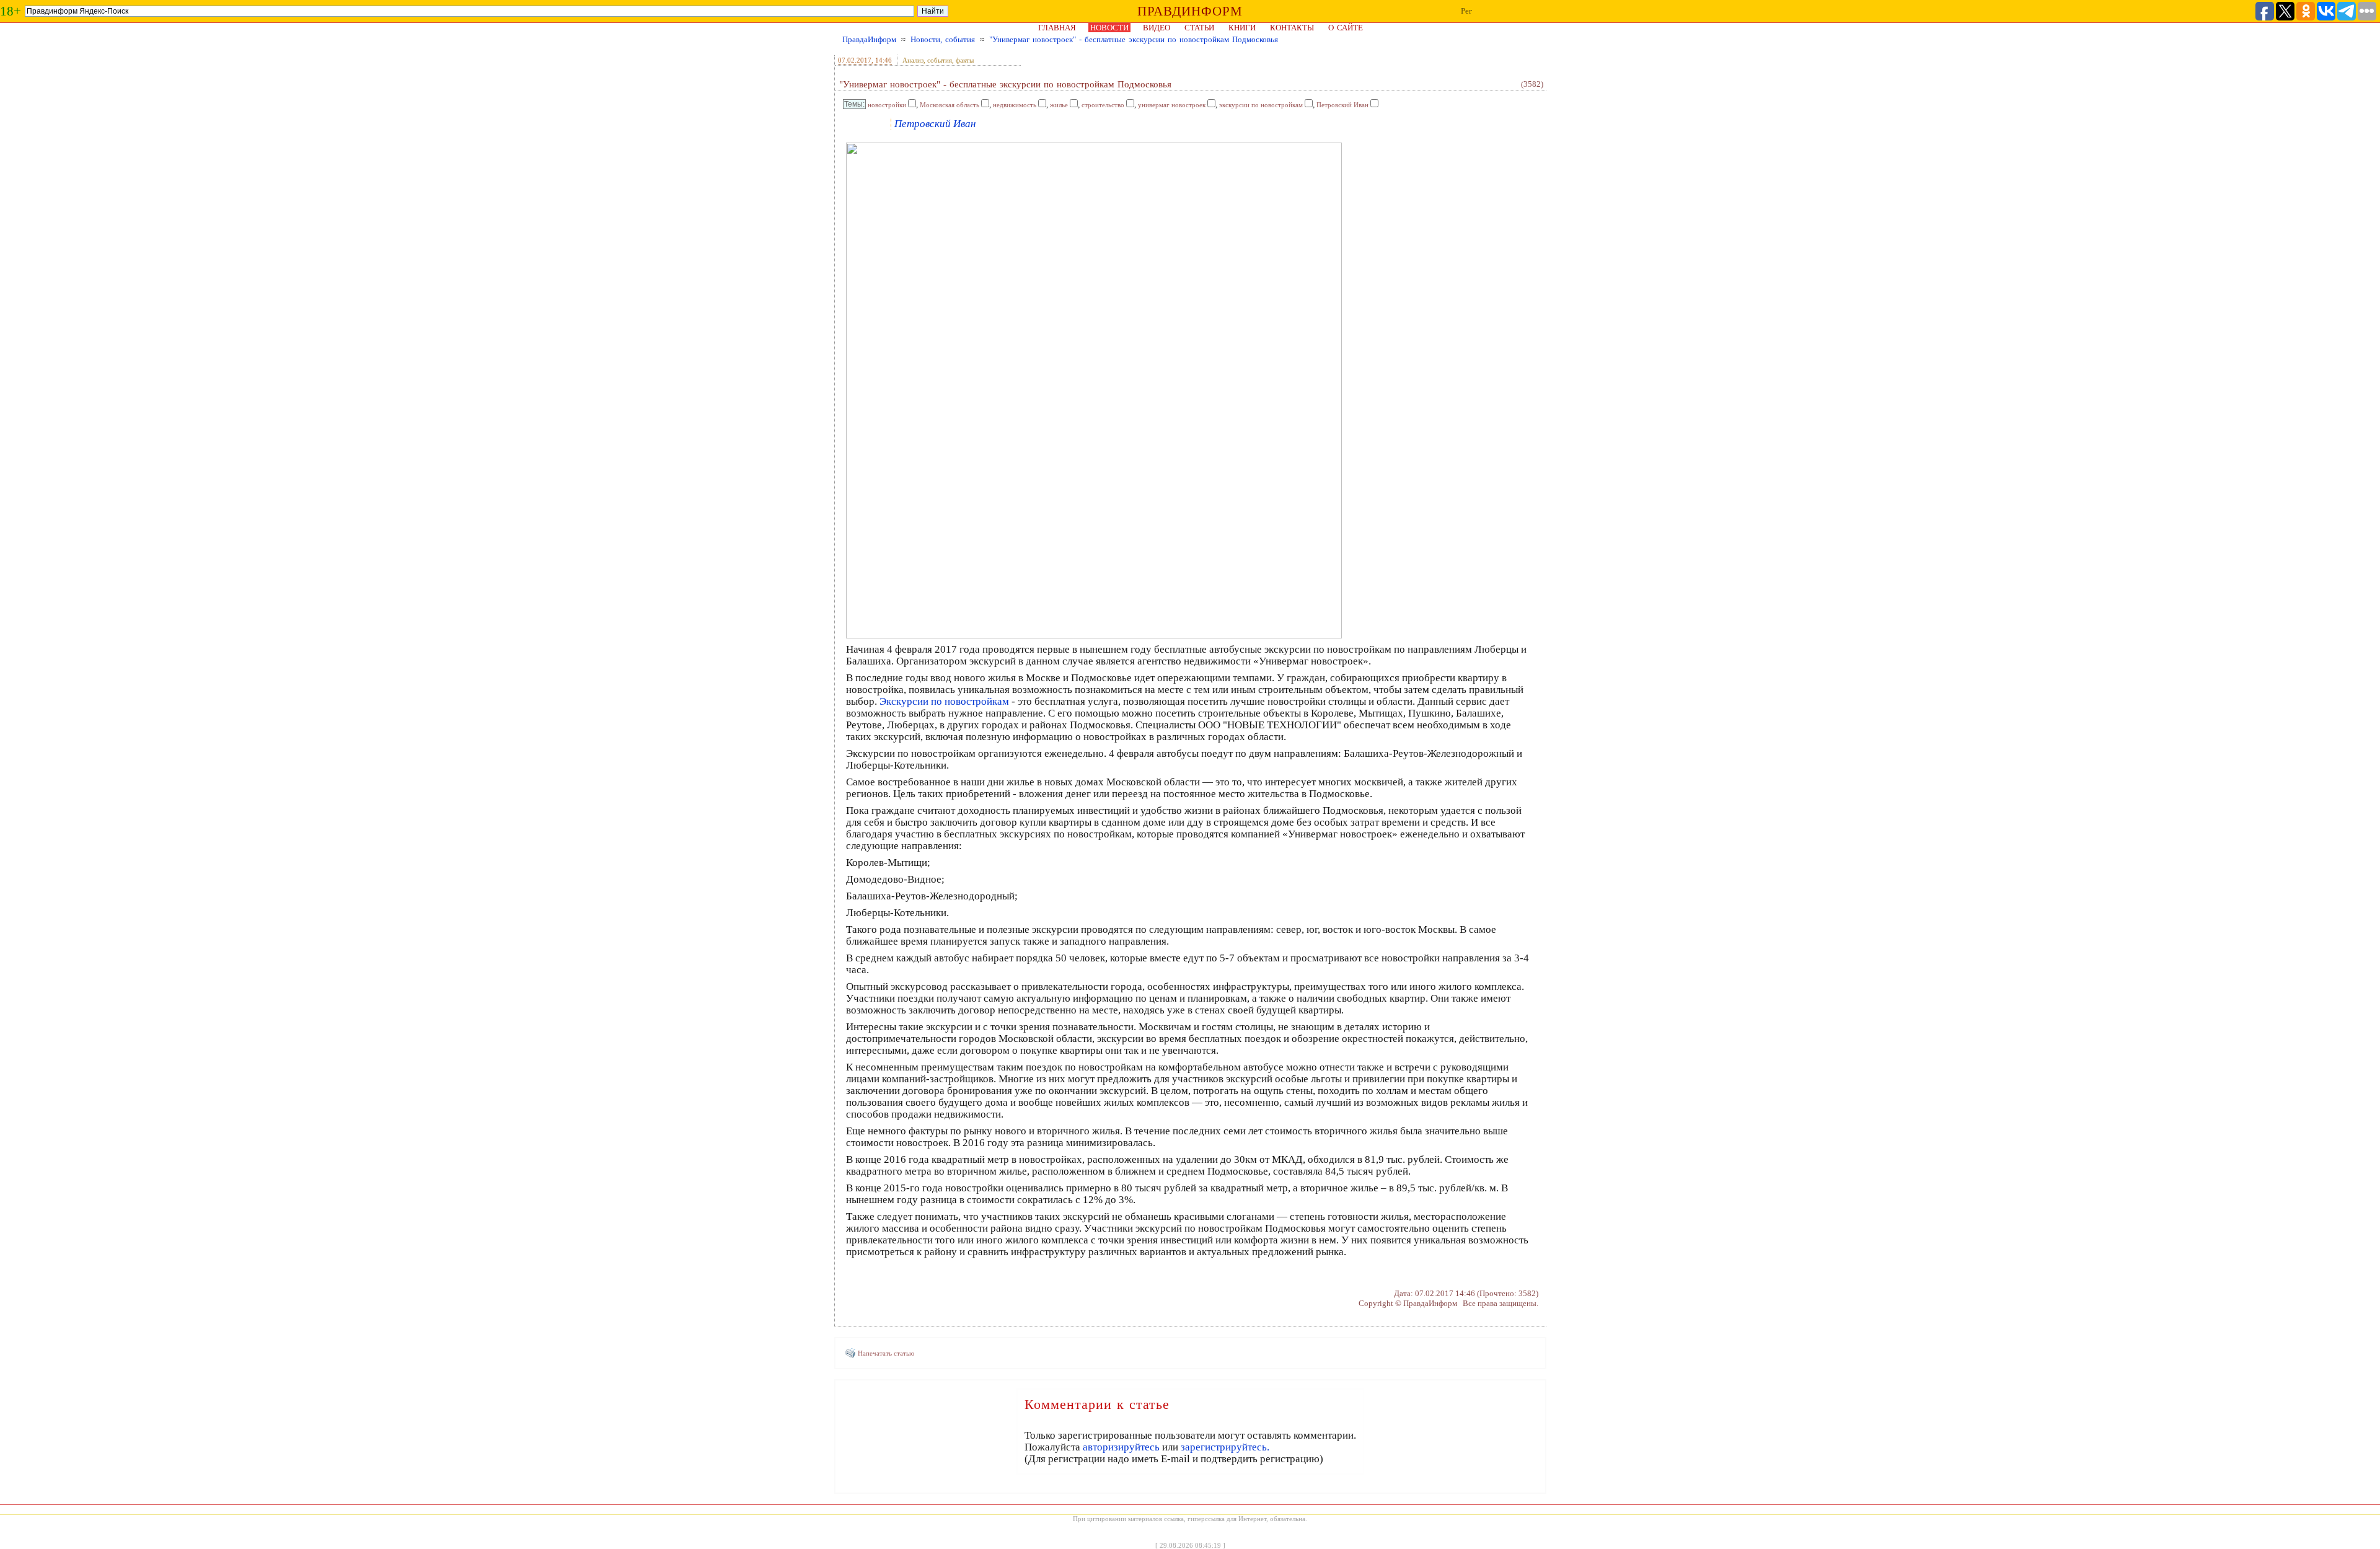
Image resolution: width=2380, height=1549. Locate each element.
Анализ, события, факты (938, 60)
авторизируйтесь (1121, 1447)
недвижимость (1015, 105)
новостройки (887, 105)
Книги (1242, 28)
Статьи (1199, 28)
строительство (1103, 105)
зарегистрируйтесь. (1225, 1447)
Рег (1466, 11)
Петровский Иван (1342, 105)
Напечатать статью (886, 1353)
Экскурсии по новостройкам (944, 701)
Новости (1109, 28)
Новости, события (943, 39)
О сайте (1346, 28)
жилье (1059, 105)
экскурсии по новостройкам (1261, 105)
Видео (1157, 28)
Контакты (1292, 28)
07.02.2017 (855, 60)
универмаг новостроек (1172, 105)
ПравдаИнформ (869, 39)
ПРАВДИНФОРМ (1190, 11)
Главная (1057, 28)
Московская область (950, 105)
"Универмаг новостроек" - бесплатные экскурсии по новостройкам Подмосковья (1134, 39)
